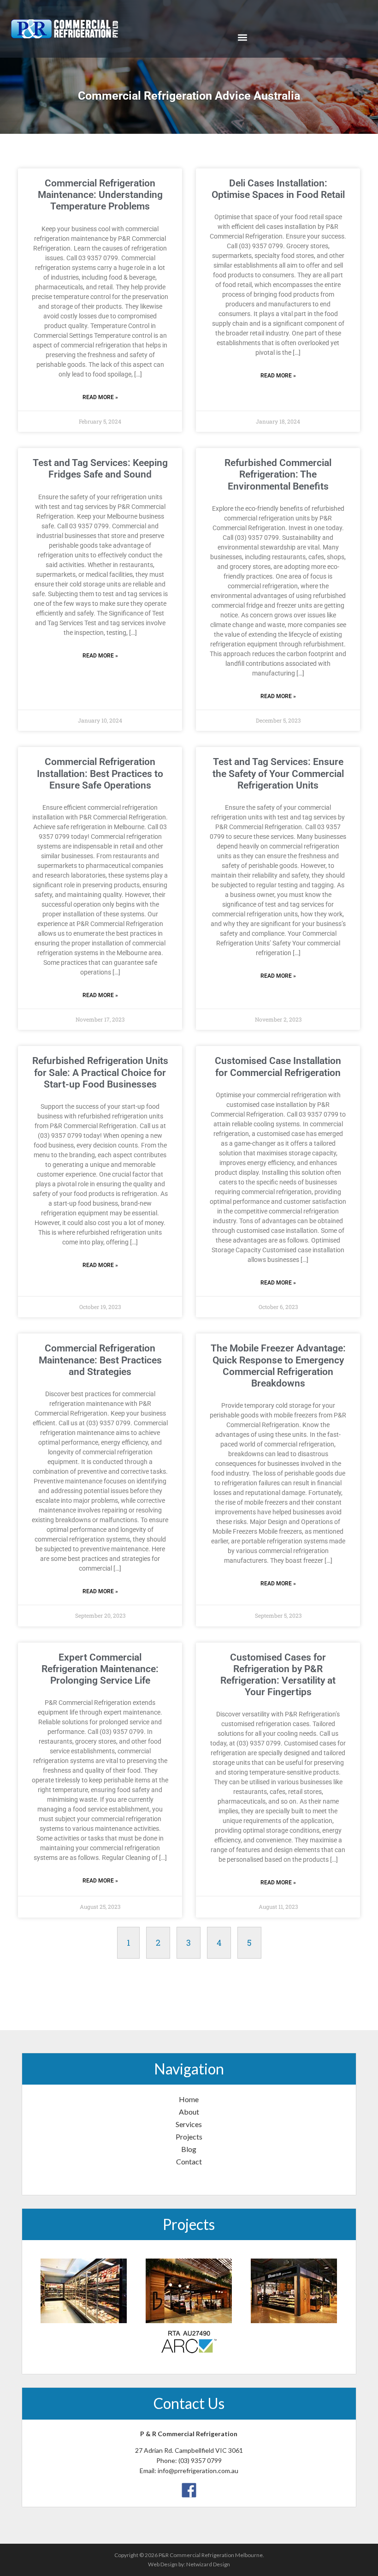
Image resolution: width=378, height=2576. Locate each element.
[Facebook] (189, 2489)
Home (189, 2099)
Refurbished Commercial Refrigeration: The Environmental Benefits (278, 474)
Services (189, 2124)
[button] (242, 38)
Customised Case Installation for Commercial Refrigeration (278, 1067)
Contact (189, 2161)
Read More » (100, 397)
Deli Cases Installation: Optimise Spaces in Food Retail (278, 189)
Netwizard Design (208, 2564)
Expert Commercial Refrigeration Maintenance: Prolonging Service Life (100, 1669)
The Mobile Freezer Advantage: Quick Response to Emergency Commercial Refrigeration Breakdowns (278, 1366)
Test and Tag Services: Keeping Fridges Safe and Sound (100, 469)
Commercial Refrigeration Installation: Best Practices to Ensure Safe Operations (100, 773)
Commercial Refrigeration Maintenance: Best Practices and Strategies (100, 1360)
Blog (189, 2149)
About (189, 2112)
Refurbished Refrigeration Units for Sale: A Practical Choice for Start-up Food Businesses (100, 1072)
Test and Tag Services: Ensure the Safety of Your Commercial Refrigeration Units (278, 773)
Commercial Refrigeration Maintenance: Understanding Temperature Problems (100, 195)
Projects (189, 2137)
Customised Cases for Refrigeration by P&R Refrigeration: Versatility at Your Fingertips (278, 1675)
